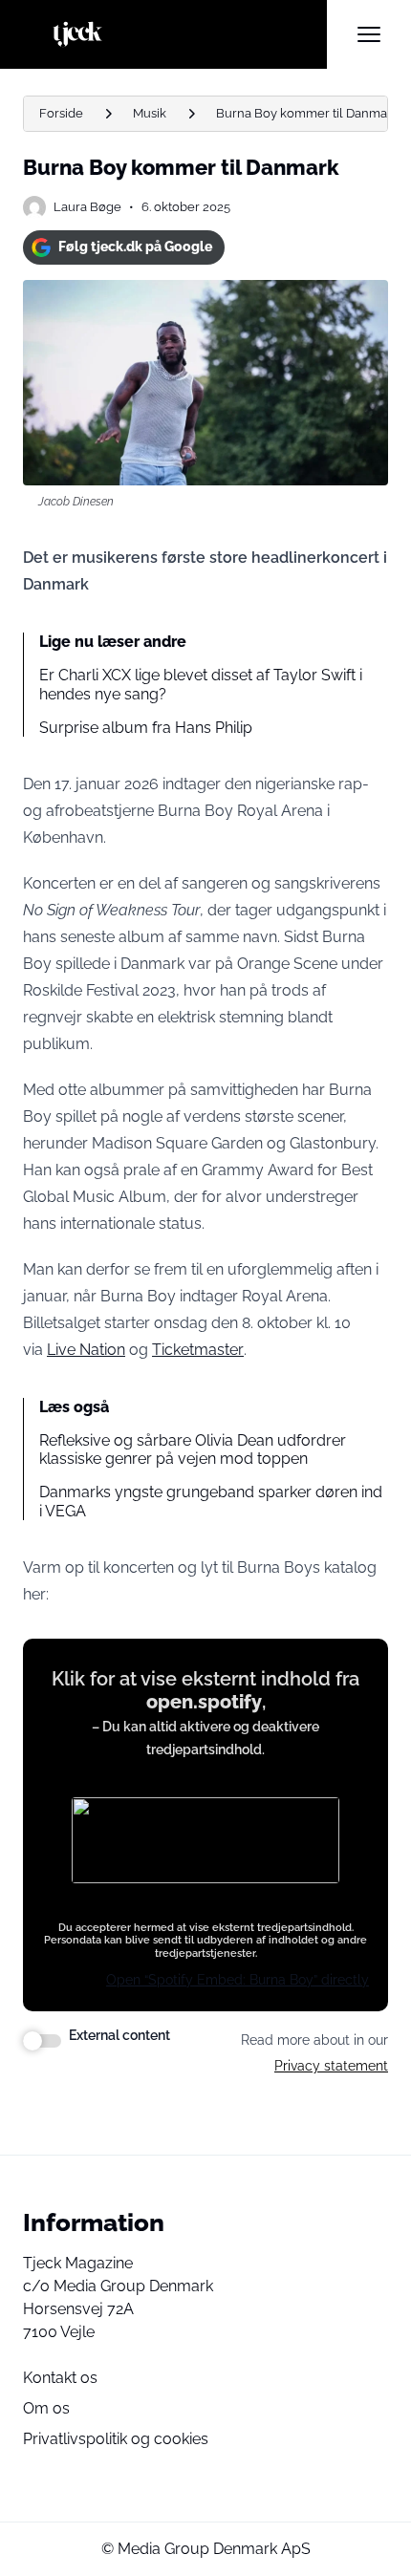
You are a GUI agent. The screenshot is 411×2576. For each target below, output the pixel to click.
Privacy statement (331, 2066)
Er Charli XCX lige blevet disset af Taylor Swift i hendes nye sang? (201, 684)
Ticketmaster (198, 1350)
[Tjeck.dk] (175, 34)
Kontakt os (60, 2378)
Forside (61, 113)
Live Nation (86, 1350)
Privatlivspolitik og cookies (116, 2439)
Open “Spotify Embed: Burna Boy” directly (238, 1980)
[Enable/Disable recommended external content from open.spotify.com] (42, 2041)
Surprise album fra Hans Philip (146, 728)
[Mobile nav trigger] (369, 34)
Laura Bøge (87, 207)
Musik (150, 113)
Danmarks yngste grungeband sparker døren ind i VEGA (211, 1501)
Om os (46, 2408)
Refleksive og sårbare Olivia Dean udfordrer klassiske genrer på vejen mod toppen (193, 1449)
